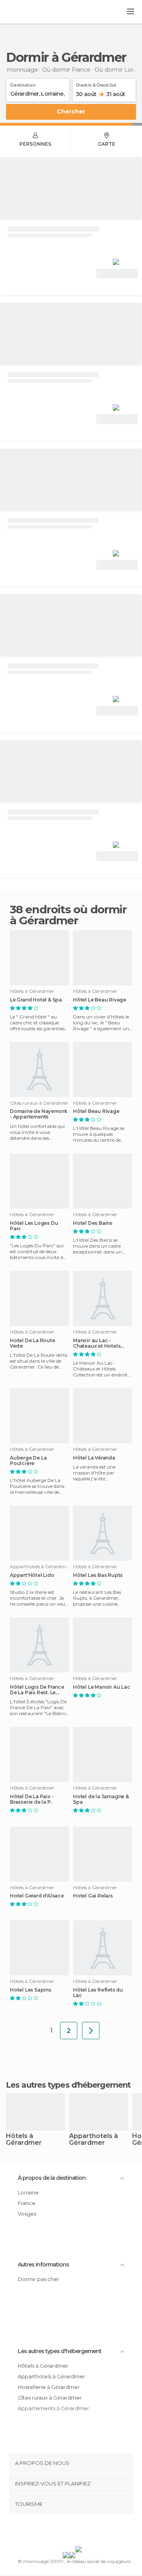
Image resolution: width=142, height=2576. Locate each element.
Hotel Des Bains (93, 1223)
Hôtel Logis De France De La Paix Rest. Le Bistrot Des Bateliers (37, 1690)
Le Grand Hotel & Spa (36, 1000)
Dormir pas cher (38, 2279)
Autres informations (43, 2264)
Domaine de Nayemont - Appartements (38, 1114)
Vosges (27, 2214)
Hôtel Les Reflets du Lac (98, 1993)
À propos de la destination (52, 2178)
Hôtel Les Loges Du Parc (34, 1226)
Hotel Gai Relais (93, 1896)
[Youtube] (90, 2531)
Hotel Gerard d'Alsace (37, 1896)
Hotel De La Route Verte (33, 1343)
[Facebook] (59, 2531)
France (27, 2203)
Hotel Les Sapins (31, 1990)
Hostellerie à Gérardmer (49, 2387)
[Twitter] (69, 2531)
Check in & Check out (96, 84)
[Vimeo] (79, 2531)
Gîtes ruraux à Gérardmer (50, 2398)
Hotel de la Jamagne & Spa (101, 1799)
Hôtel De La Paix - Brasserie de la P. (32, 1799)
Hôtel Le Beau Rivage (100, 1000)
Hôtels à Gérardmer (24, 2140)
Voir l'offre (117, 274)
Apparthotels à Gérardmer (93, 2140)
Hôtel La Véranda (94, 1458)
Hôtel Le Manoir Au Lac (102, 1687)
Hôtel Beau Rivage (96, 1111)
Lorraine (28, 2192)
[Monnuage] (27, 12)
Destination (23, 84)
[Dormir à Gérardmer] (91, 2031)
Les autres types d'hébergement (60, 2351)
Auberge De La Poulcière (28, 1461)
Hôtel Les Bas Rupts (98, 1575)
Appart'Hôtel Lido (32, 1575)
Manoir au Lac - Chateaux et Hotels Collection (97, 1343)
